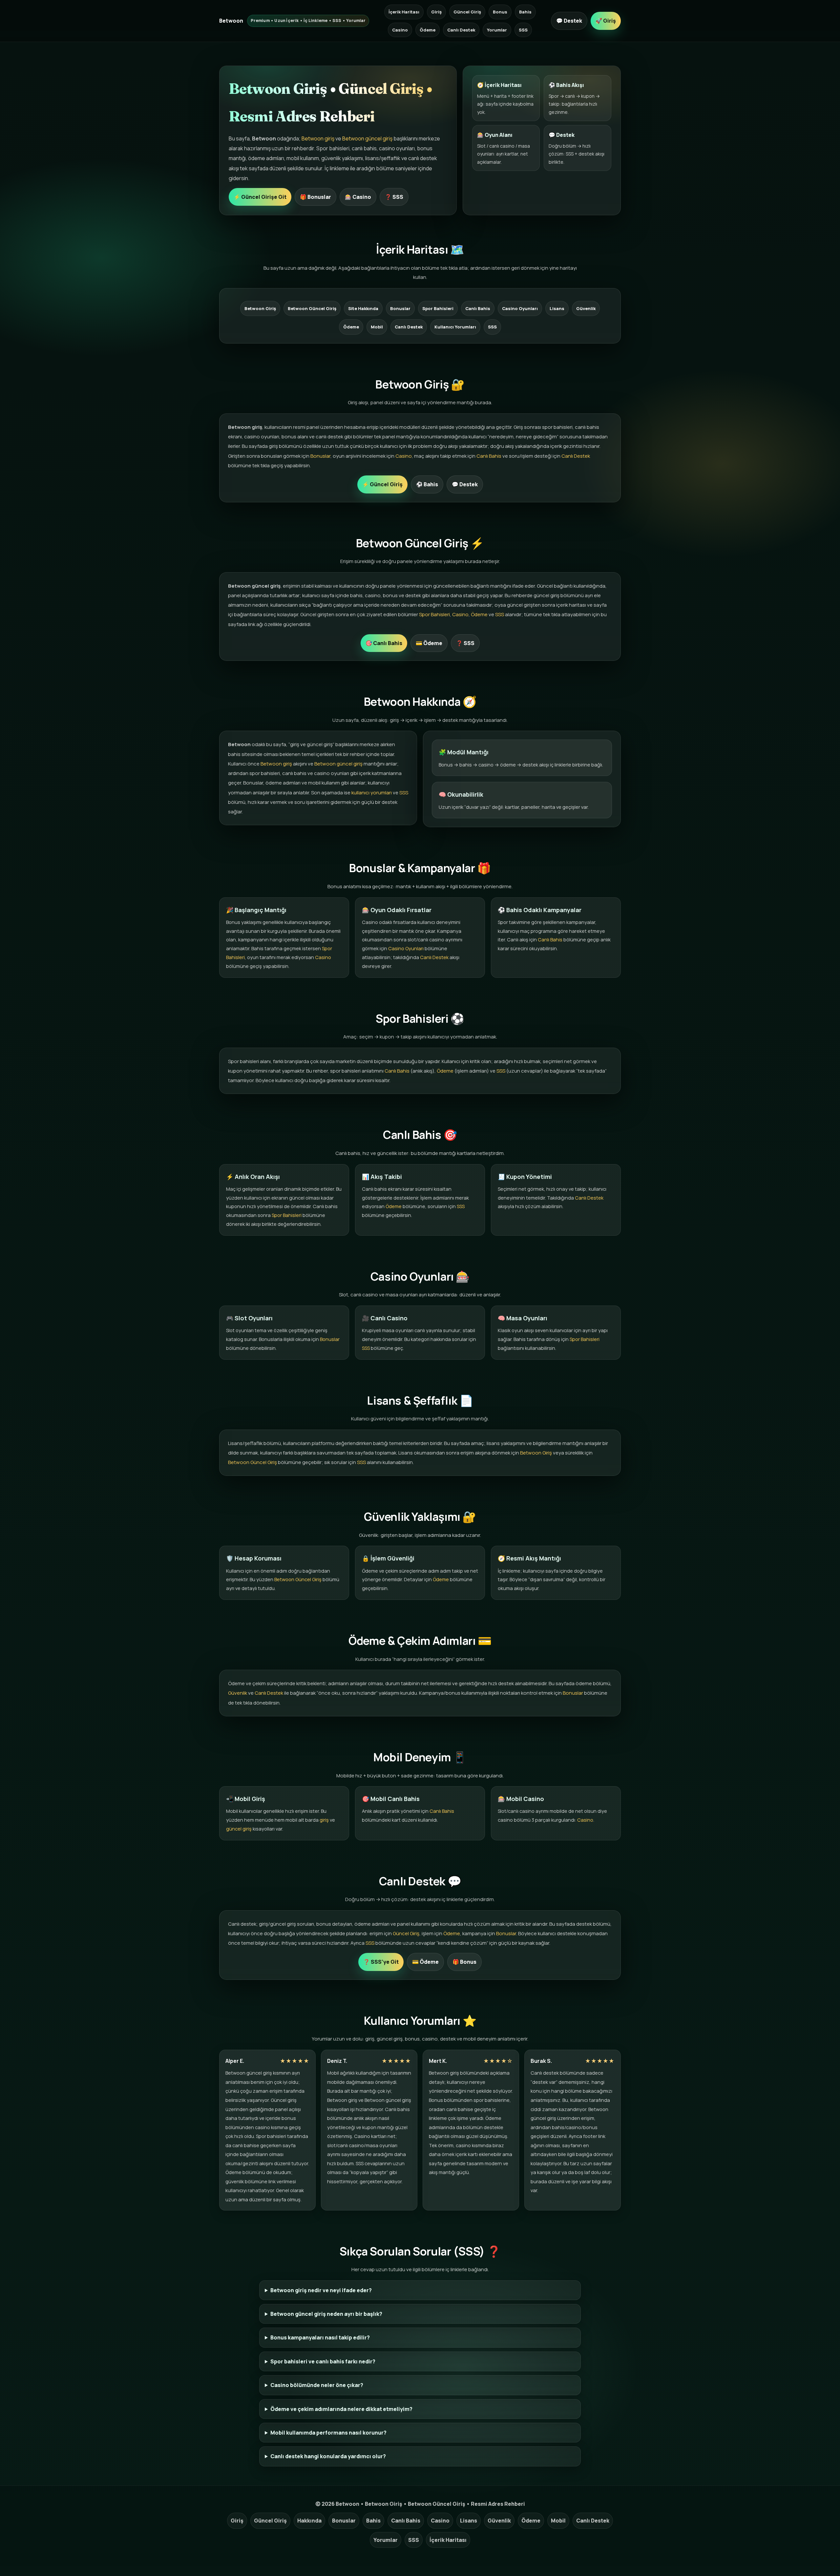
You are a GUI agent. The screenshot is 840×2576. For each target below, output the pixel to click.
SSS (523, 30)
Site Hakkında (363, 308)
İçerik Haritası (404, 12)
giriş (324, 1820)
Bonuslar (400, 308)
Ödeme (428, 30)
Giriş (436, 12)
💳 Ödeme (429, 643)
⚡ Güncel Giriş (382, 484)
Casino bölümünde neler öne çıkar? (317, 2385)
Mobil (377, 327)
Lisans (557, 308)
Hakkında (309, 2521)
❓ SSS (394, 197)
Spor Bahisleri (438, 308)
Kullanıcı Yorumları (455, 327)
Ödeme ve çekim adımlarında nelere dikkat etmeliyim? (341, 2409)
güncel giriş (239, 1829)
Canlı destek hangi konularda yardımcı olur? (328, 2456)
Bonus (500, 12)
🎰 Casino (358, 197)
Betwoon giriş (318, 138)
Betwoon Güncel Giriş (312, 308)
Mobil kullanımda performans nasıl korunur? (328, 2433)
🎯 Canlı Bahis (384, 643)
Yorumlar (497, 30)
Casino (400, 30)
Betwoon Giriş (260, 308)
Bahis (525, 12)
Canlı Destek (461, 30)
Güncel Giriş (467, 12)
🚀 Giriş (606, 21)
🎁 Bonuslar (315, 197)
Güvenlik (586, 308)
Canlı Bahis (478, 308)
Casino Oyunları (520, 308)
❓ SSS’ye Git (381, 1962)
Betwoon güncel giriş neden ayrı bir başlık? (326, 2314)
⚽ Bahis (427, 484)
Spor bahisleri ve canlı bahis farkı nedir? (323, 2361)
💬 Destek (569, 21)
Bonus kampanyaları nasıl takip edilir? (320, 2337)
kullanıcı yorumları (372, 793)
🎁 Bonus (464, 1962)
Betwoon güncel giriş (367, 138)
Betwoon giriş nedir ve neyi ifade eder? (321, 2290)
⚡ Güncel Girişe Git (260, 197)
